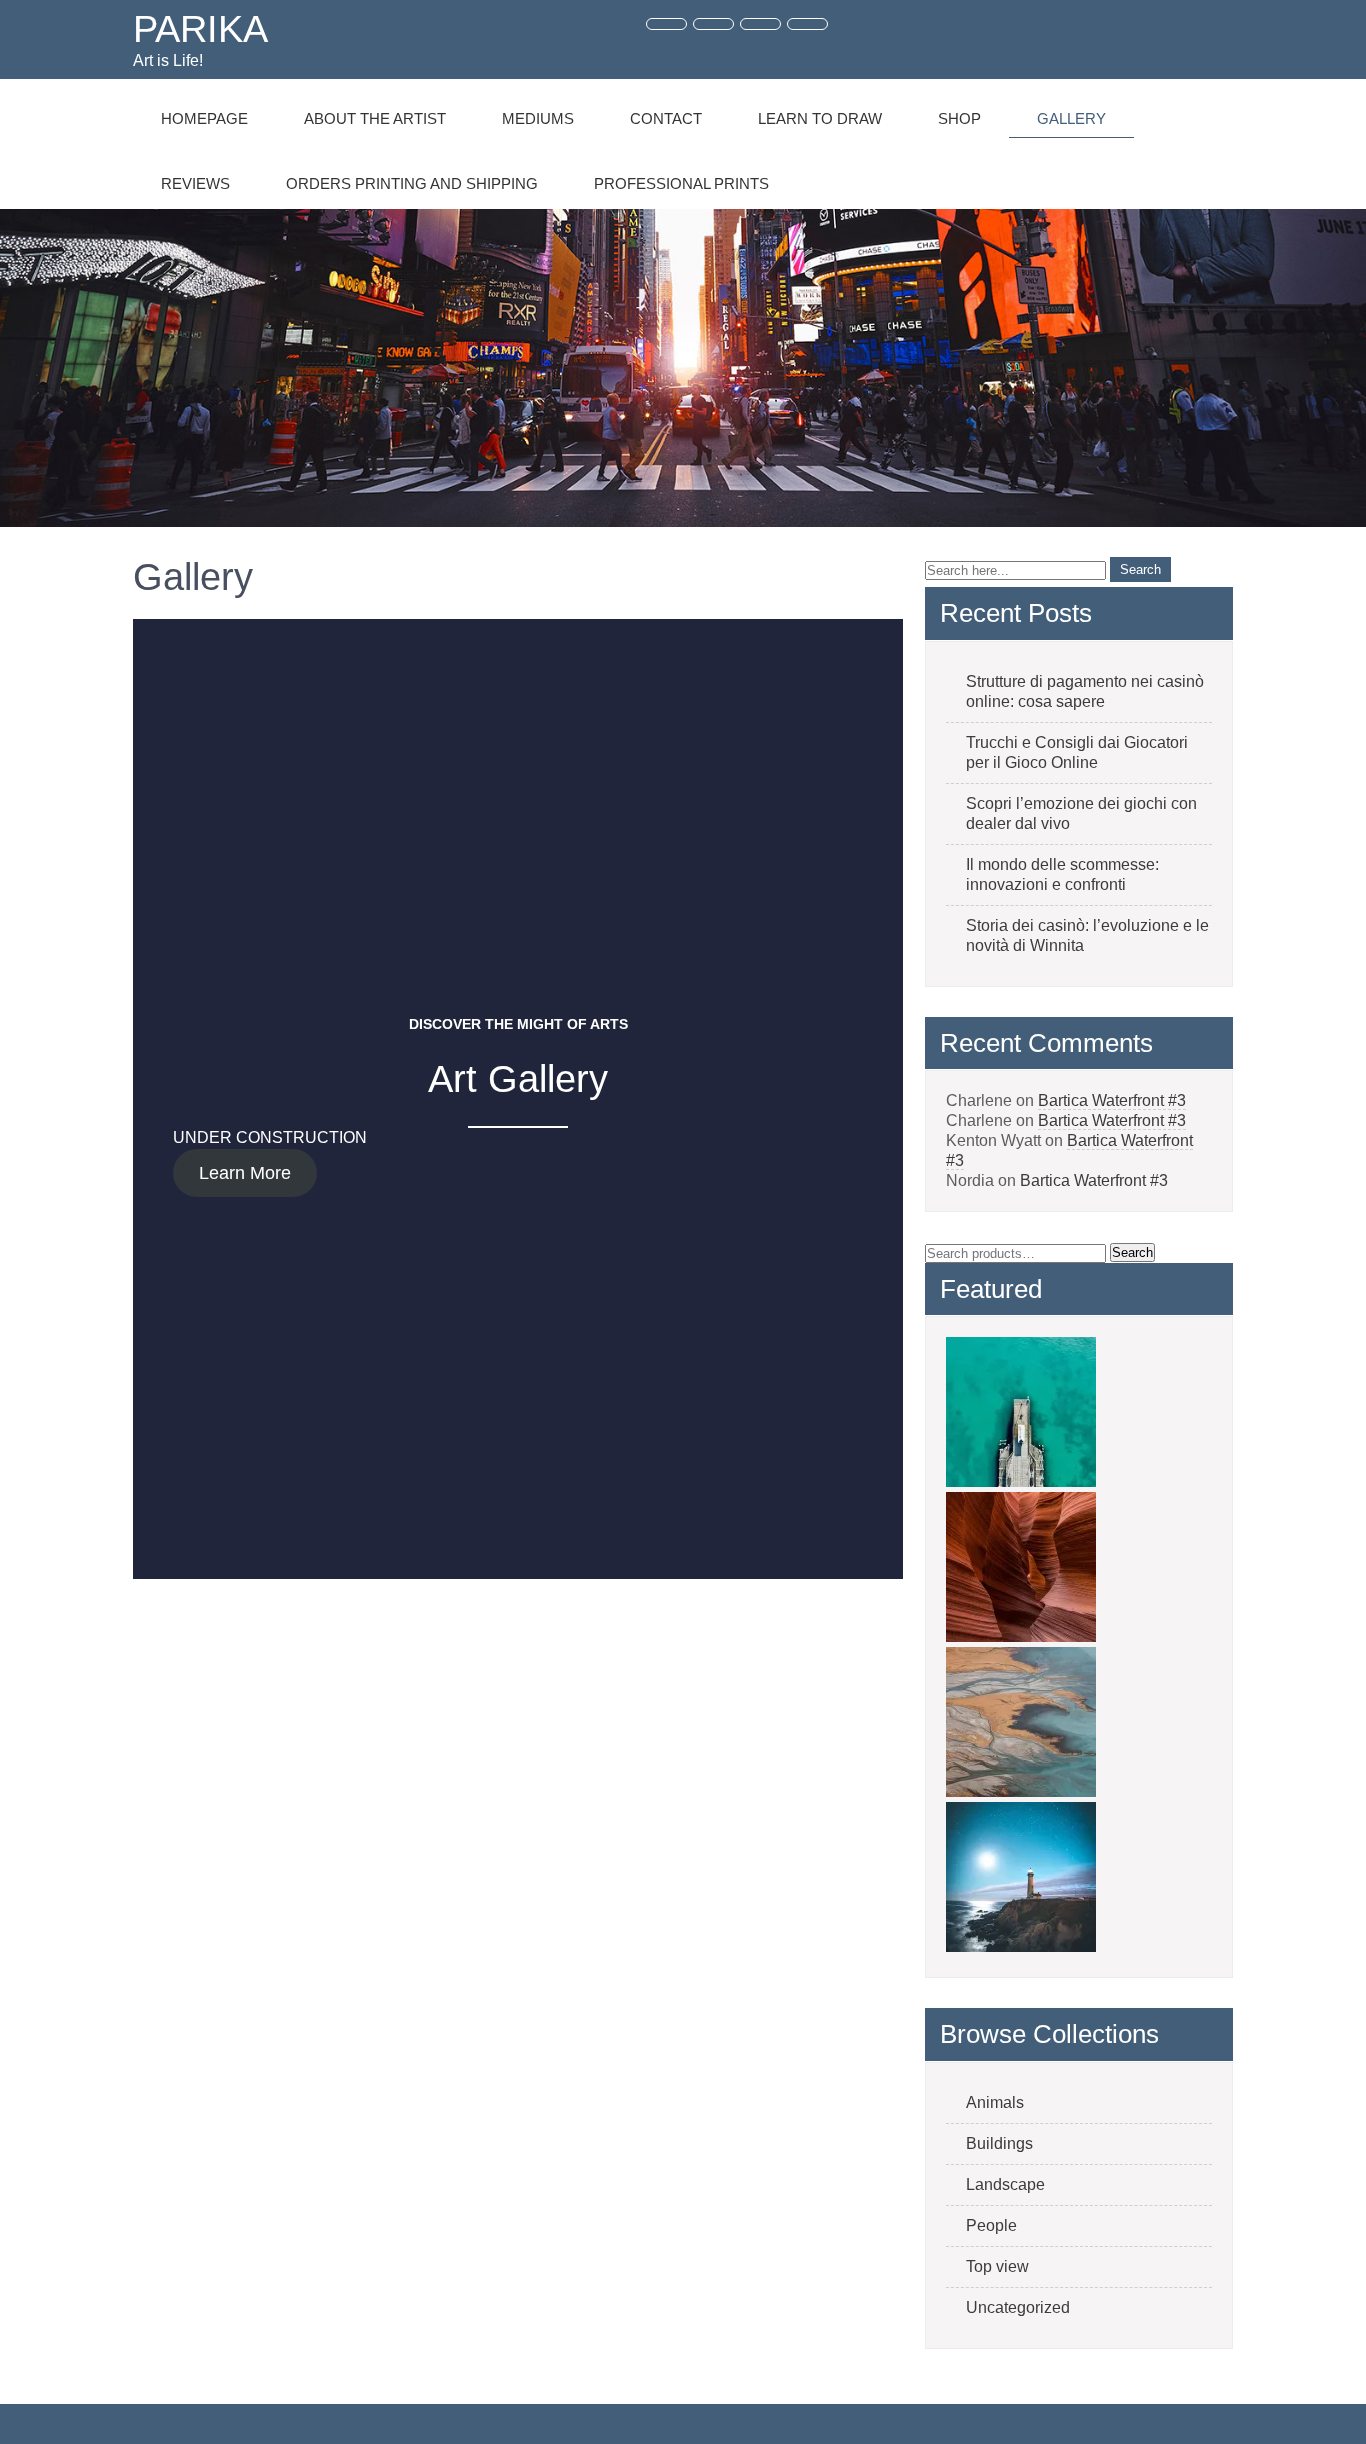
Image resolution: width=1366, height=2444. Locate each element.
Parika (200, 29)
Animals (995, 2102)
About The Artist (375, 118)
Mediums (538, 118)
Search (1132, 1252)
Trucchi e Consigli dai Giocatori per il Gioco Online (1077, 752)
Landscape (1005, 2184)
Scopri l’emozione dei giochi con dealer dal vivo (1081, 813)
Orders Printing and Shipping (412, 183)
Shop (959, 118)
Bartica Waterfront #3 (1112, 1100)
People (991, 2225)
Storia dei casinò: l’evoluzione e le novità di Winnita (1087, 935)
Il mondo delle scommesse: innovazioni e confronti (1062, 874)
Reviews (195, 183)
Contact (666, 118)
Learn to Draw (820, 118)
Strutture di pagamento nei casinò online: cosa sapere (1085, 691)
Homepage (204, 118)
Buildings (999, 2143)
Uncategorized (1018, 2307)
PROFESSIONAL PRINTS (681, 183)
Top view (997, 2266)
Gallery (1071, 118)
